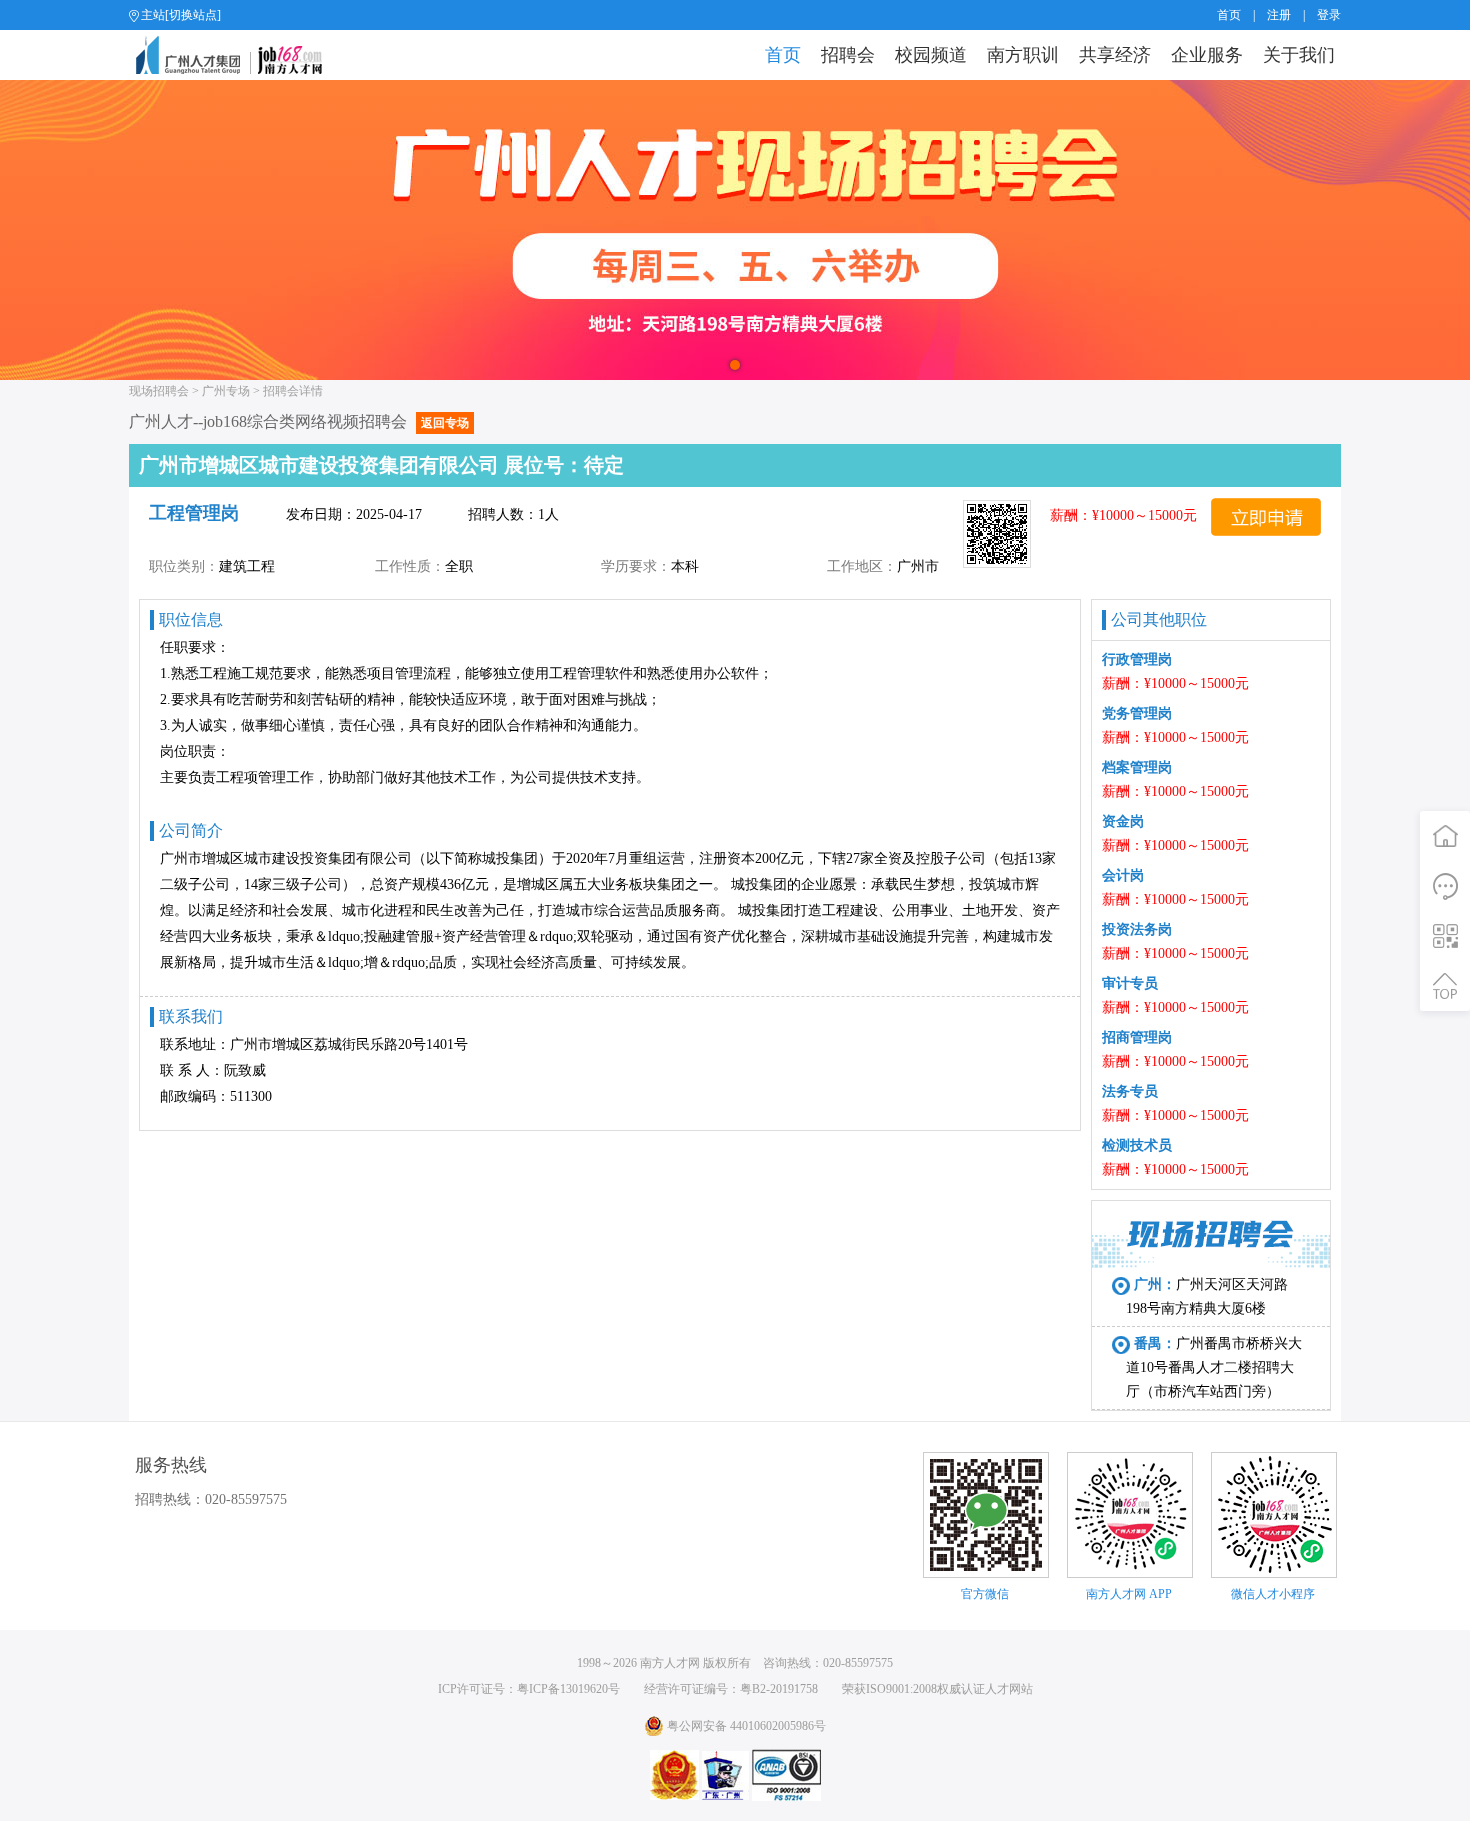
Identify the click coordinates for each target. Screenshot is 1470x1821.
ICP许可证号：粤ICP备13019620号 (529, 1689)
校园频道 (931, 55)
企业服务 (1207, 55)
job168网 (237, 55)
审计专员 (1130, 983)
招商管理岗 (1137, 1037)
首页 (1229, 15)
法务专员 (1130, 1091)
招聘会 (848, 55)
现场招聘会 (159, 391)
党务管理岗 (1137, 713)
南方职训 (1023, 55)
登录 (1329, 15)
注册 (1279, 15)
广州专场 (226, 391)
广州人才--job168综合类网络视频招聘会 (299, 421)
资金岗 (1123, 821)
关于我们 (1299, 55)
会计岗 (1123, 875)
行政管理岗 (1137, 659)
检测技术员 (1137, 1145)
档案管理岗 (1137, 767)
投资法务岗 (1137, 929)
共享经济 (1115, 55)
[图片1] (735, 230)
